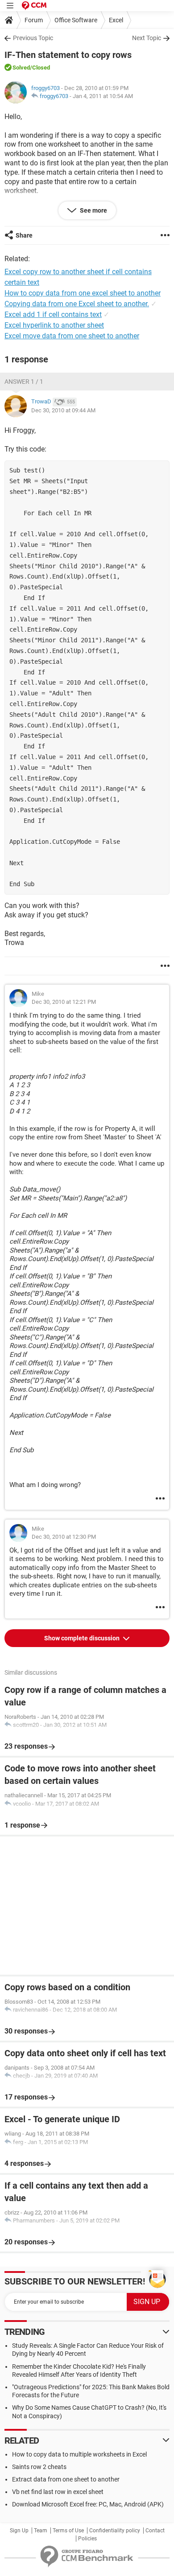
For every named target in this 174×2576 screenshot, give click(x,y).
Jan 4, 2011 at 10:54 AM (103, 96)
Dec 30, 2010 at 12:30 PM (64, 1537)
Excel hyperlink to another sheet (54, 325)
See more (93, 210)
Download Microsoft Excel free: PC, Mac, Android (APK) (88, 2504)
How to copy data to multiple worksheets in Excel (79, 2454)
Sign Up (19, 2531)
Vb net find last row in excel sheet (58, 2492)
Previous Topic (33, 38)
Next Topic (147, 38)
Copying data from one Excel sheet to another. (77, 304)
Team (41, 2531)
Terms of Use (68, 2531)
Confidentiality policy (115, 2531)
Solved (21, 68)
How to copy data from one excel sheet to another (83, 293)
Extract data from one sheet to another (66, 2479)
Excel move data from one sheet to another (72, 336)
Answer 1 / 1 (24, 382)
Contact (155, 2531)
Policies (87, 2539)
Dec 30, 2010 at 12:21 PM (64, 1002)
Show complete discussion (83, 1638)
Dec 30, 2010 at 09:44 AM (63, 410)
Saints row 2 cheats (39, 2467)
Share (24, 235)
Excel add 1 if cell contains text (53, 314)
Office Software (76, 20)
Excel (116, 20)
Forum (34, 20)
